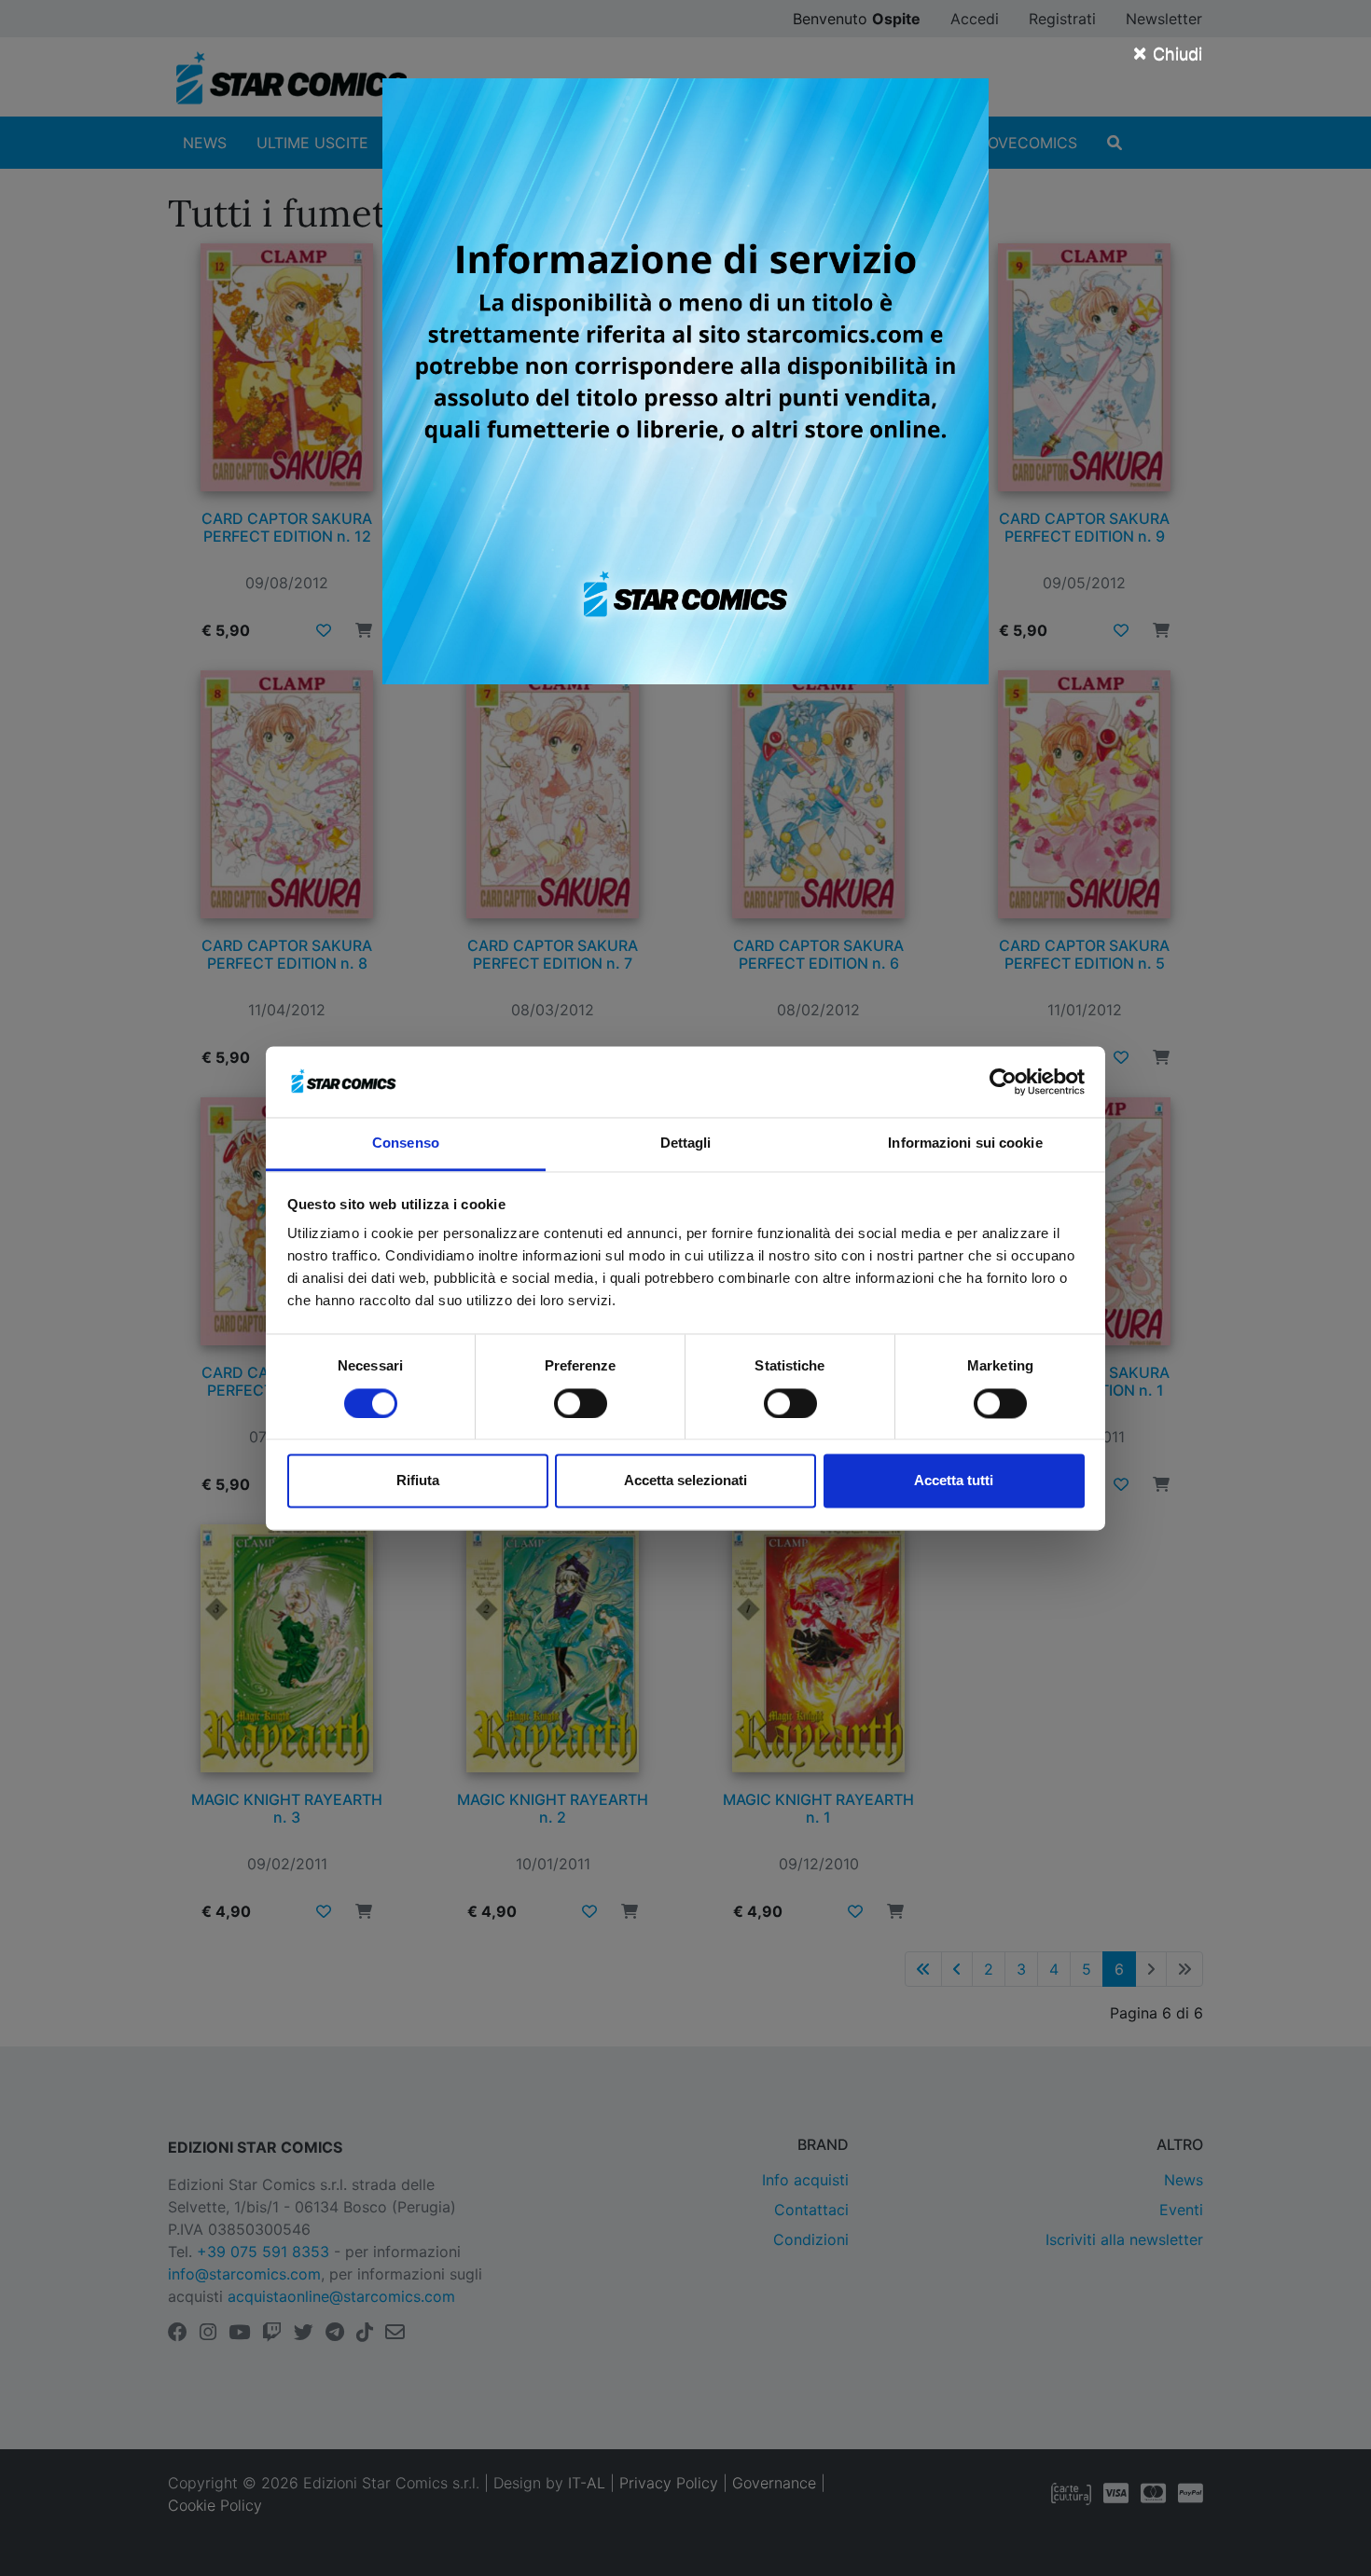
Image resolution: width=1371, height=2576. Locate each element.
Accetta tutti (954, 1481)
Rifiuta (418, 1481)
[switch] (581, 1403)
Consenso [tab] (406, 1143)
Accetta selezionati (685, 1481)
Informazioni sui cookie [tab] (965, 1143)
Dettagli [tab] (686, 1143)
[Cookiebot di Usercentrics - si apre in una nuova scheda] (1003, 1081)
